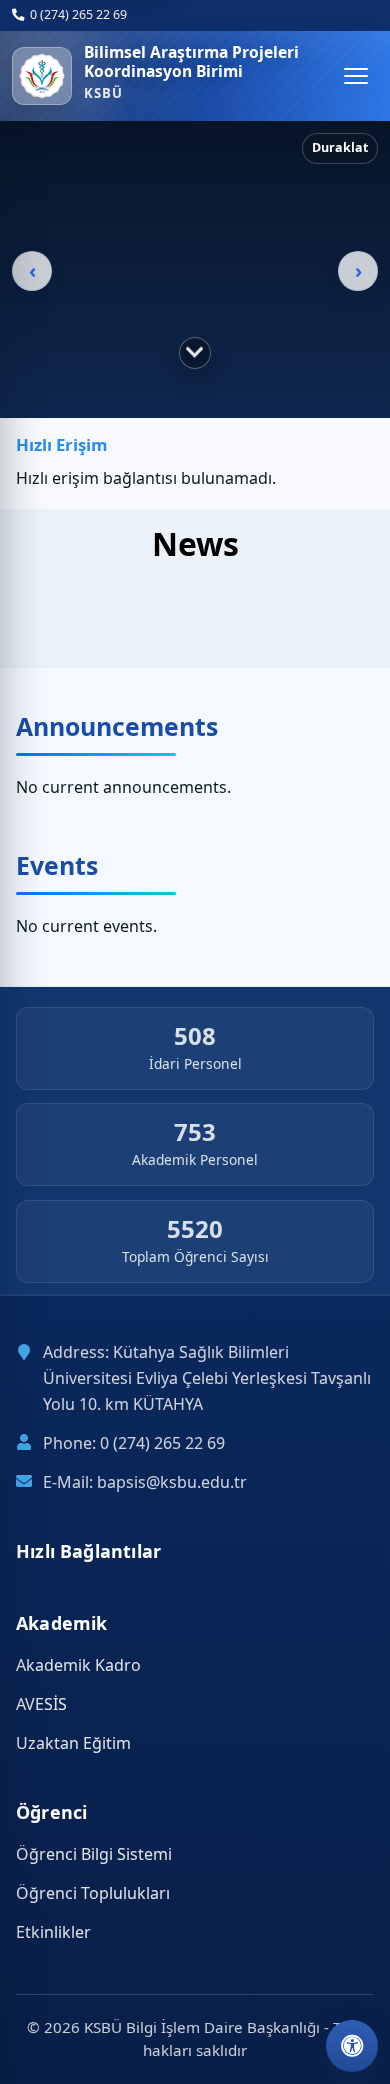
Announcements (117, 726)
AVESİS (41, 1704)
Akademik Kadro (78, 1665)
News (195, 543)
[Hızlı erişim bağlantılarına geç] (195, 353)
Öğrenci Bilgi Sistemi (94, 1854)
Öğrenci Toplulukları (93, 1893)
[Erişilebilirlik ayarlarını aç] (352, 2046)
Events (57, 865)
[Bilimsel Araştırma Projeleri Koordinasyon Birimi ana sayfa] (42, 76)
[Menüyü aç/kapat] (356, 76)
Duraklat (340, 147)
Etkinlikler (53, 1932)
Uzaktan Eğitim (73, 1743)
